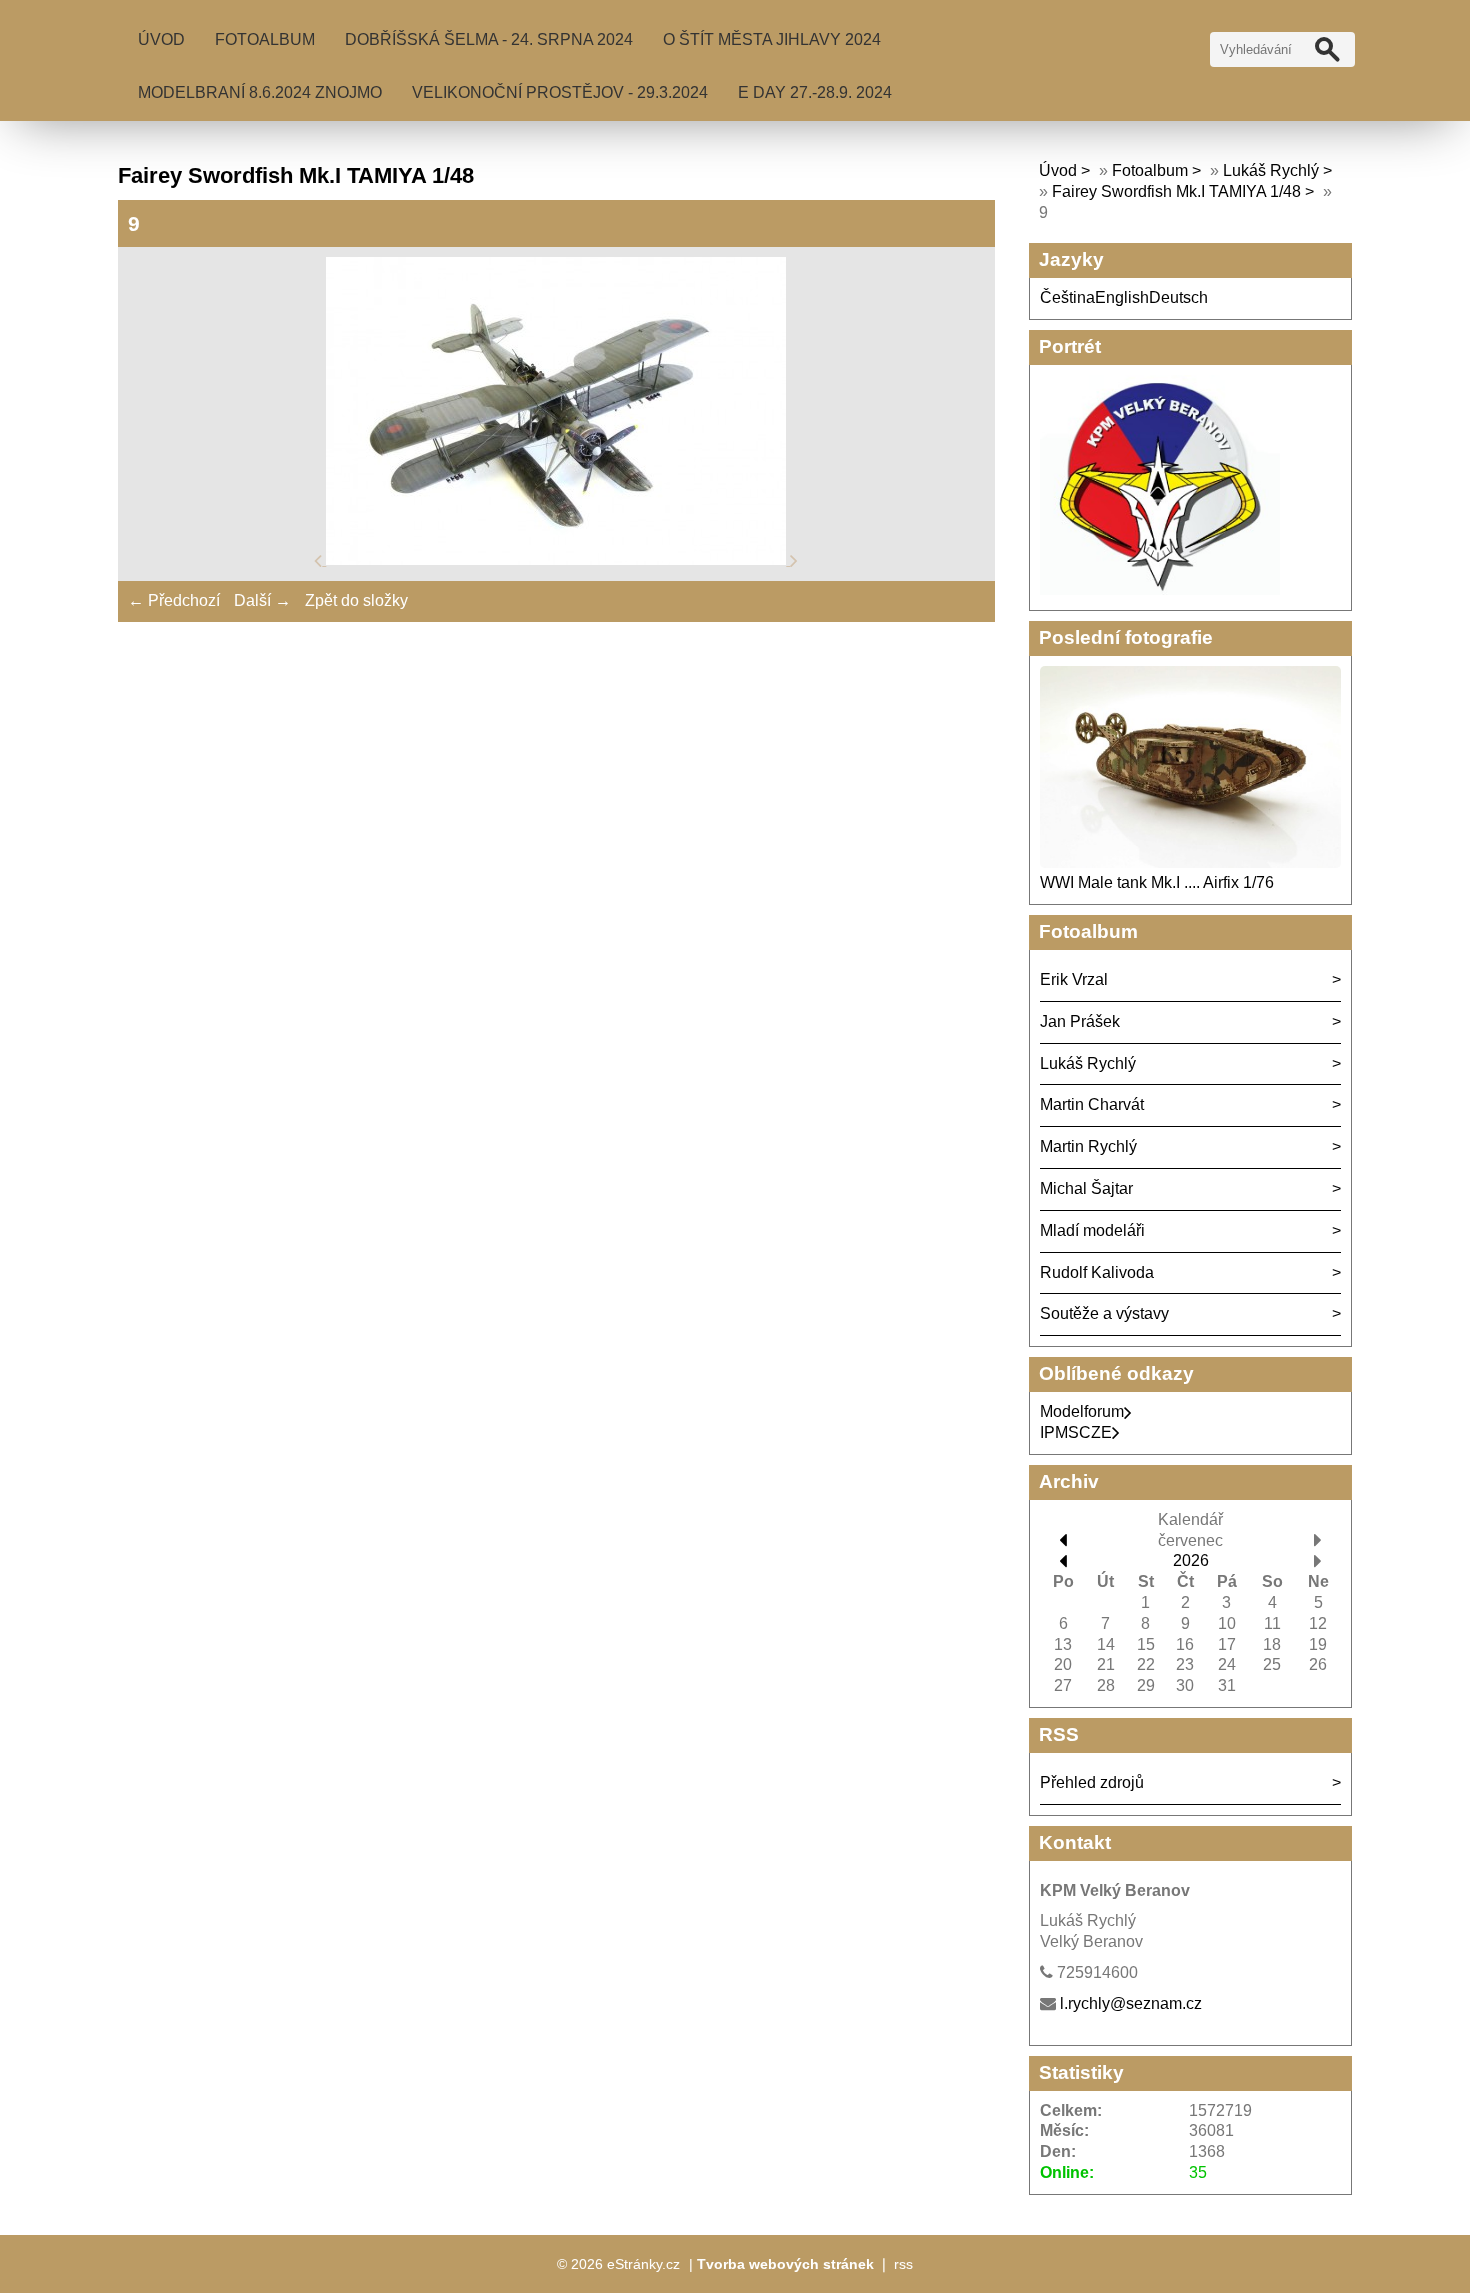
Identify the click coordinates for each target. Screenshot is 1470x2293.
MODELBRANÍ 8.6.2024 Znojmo (260, 92)
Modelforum (1082, 1411)
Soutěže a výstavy (1104, 1313)
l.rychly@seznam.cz (1131, 2003)
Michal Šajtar (1086, 1188)
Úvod (161, 39)
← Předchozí (174, 600)
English (1122, 297)
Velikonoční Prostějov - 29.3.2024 (560, 92)
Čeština (1067, 297)
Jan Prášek (1080, 1021)
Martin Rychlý (1088, 1146)
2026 (1191, 1560)
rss (903, 2264)
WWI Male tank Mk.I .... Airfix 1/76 (1157, 882)
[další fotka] (794, 559)
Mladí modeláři (1092, 1230)
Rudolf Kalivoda (1097, 1272)
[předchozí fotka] (320, 559)
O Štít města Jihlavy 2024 (772, 39)
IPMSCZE (1076, 1432)
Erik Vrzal (1074, 979)
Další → (262, 600)
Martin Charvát (1092, 1104)
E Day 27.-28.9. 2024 (815, 92)
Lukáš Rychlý (1271, 170)
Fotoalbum (265, 39)
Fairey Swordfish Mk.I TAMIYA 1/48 (1178, 191)
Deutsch (1178, 297)
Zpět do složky (356, 600)
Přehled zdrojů (1092, 1782)
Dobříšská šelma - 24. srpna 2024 (489, 39)
